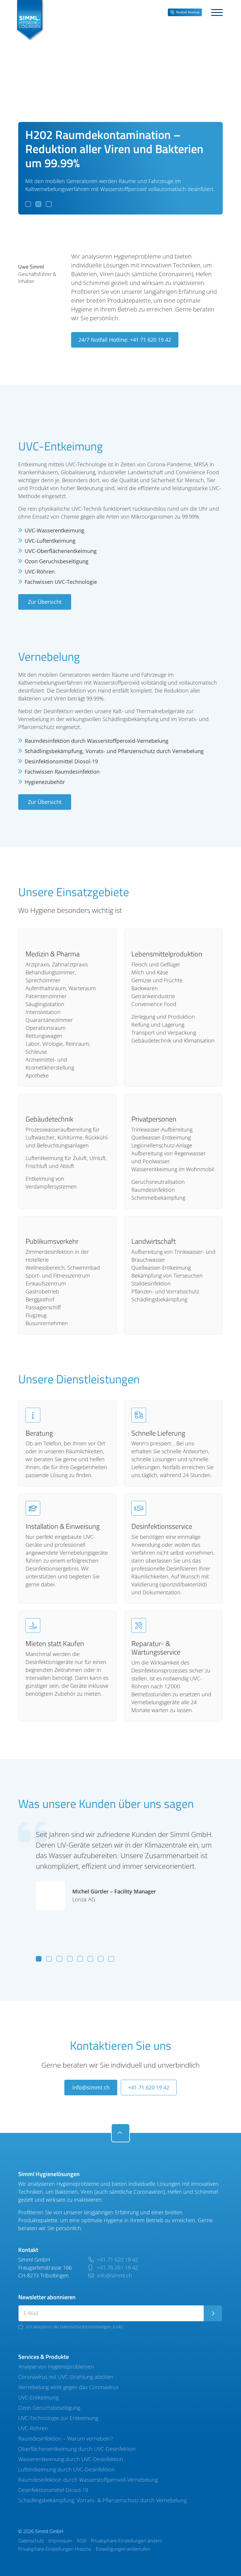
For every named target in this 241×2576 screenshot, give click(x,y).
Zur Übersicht (45, 602)
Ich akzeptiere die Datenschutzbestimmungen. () (74, 2327)
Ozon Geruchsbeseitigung (49, 2408)
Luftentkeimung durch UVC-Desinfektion (67, 2469)
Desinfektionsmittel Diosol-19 (53, 2490)
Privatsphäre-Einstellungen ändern (127, 2541)
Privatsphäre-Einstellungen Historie (55, 2549)
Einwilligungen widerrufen (123, 2549)
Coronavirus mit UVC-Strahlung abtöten (66, 2377)
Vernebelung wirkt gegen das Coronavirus (68, 2387)
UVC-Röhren (33, 2428)
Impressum (60, 2541)
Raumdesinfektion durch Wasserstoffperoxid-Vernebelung (88, 2480)
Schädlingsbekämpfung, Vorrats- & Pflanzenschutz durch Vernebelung (102, 2500)
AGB (81, 2541)
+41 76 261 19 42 (117, 2267)
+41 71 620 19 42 (149, 2087)
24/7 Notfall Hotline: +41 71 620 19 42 (125, 340)
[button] (28, 204)
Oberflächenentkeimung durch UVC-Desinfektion (77, 2449)
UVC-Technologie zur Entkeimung (58, 2418)
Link (118, 2327)
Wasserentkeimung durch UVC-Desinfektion (71, 2459)
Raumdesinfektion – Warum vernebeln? (66, 2438)
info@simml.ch (91, 2087)
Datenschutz (31, 2541)
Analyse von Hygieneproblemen (56, 2366)
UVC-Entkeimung (38, 2397)
